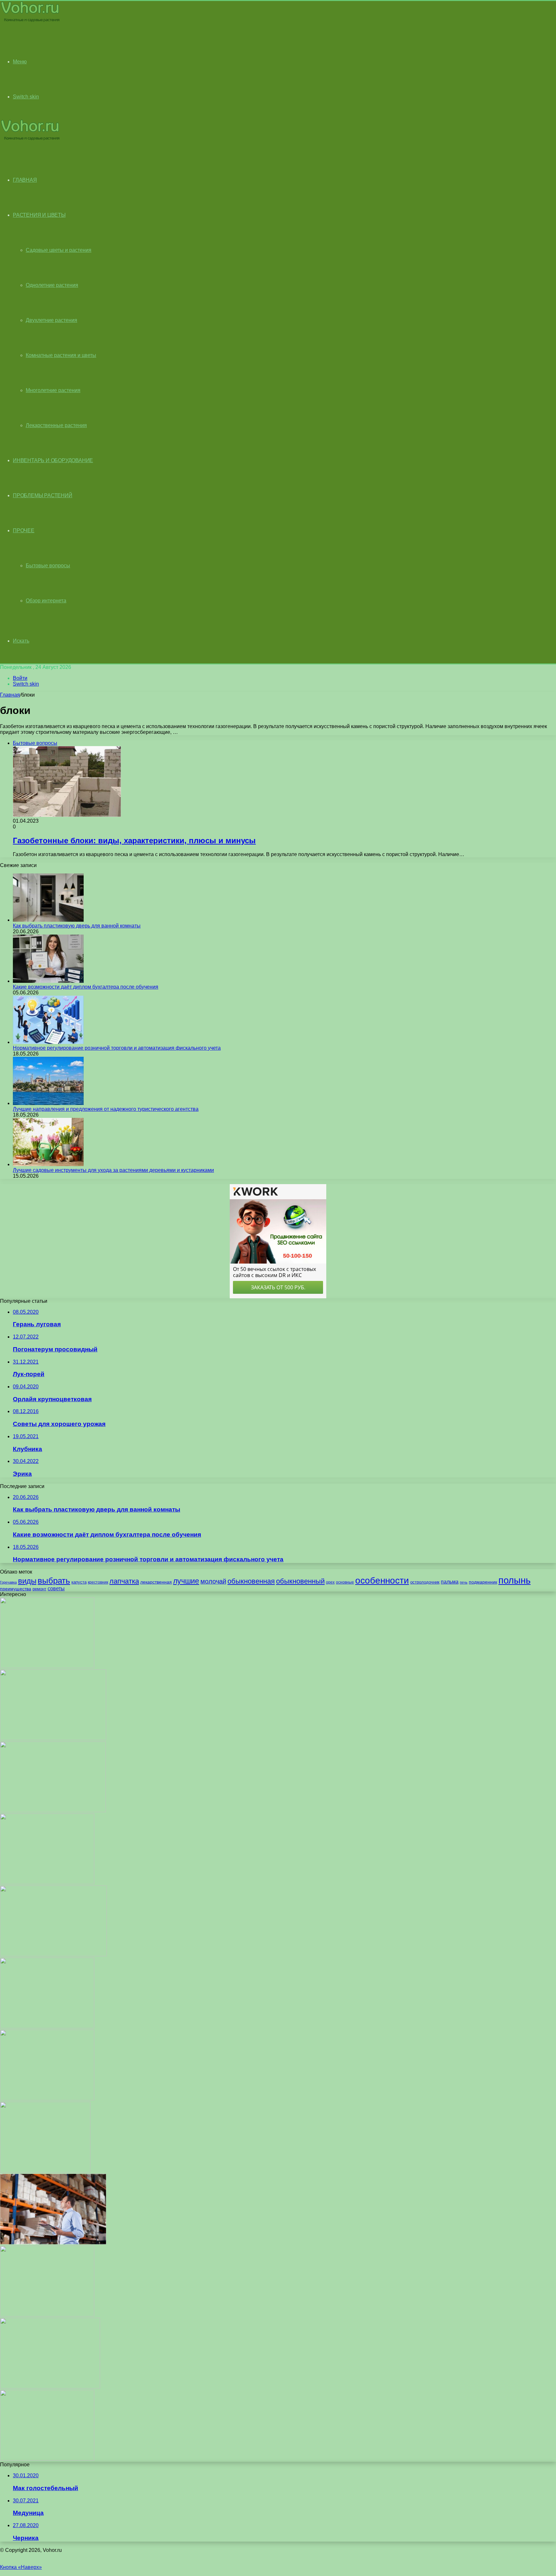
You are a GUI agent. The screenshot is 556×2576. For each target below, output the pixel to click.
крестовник (98, 1582)
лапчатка (124, 1581)
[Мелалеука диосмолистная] (47, 2027)
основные (345, 1582)
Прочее (24, 530)
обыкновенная (251, 1581)
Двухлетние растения (51, 320)
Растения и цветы (39, 215)
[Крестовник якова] (47, 1666)
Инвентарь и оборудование (53, 460)
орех (330, 1582)
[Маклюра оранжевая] (47, 1882)
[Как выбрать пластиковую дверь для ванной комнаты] (48, 920)
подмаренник (483, 1582)
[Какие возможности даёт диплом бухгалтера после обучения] (48, 981)
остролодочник (425, 1582)
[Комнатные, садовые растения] (30, 21)
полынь (514, 1580)
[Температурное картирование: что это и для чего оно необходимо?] (53, 2243)
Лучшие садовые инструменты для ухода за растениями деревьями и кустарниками (113, 1170)
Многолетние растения (53, 390)
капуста (79, 1582)
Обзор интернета (46, 601)
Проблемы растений (43, 495)
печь (464, 1582)
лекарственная (156, 1582)
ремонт (39, 1589)
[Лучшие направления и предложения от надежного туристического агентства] (48, 1103)
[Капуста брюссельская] (50, 2387)
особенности (382, 1580)
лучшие (186, 1581)
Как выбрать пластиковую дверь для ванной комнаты (77, 926)
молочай (213, 1581)
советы (56, 1589)
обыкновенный (300, 1581)
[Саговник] (47, 2459)
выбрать (54, 1581)
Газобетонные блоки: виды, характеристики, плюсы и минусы (134, 840)
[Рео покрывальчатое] (53, 1955)
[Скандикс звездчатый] (45, 2171)
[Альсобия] (47, 2099)
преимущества (16, 1589)
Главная (10, 695)
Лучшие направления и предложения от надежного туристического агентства (106, 1109)
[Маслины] (53, 1738)
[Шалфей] (53, 1810)
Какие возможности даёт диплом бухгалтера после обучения (86, 987)
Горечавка (8, 1582)
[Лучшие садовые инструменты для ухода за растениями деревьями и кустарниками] (48, 1164)
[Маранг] (47, 2315)
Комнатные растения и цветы (61, 355)
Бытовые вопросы (48, 566)
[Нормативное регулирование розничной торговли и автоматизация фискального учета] (48, 1042)
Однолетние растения (52, 285)
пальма (450, 1582)
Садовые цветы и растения (59, 250)
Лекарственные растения (56, 425)
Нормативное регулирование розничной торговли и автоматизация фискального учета (117, 1048)
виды (27, 1581)
